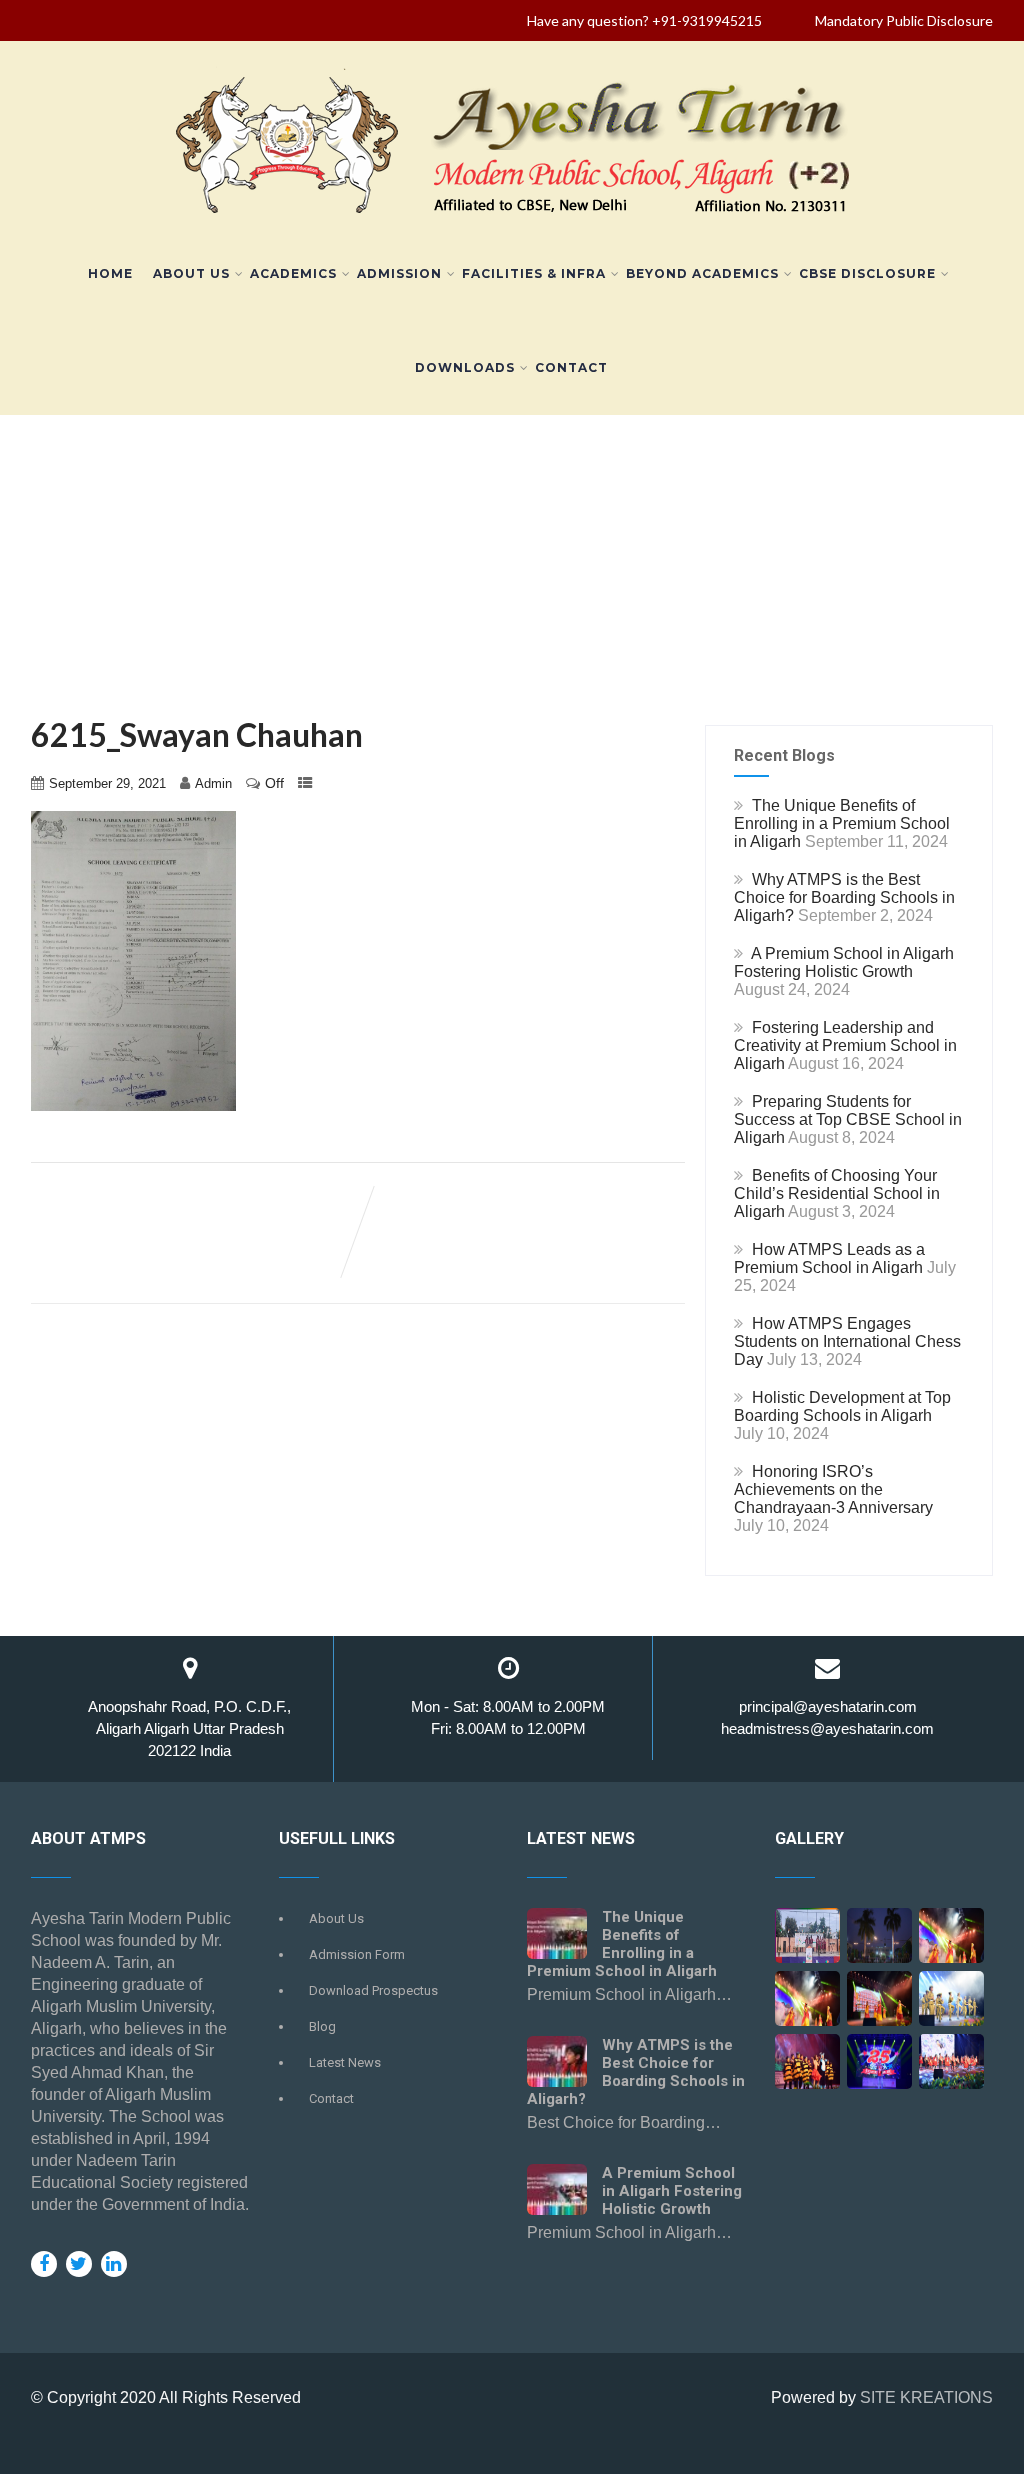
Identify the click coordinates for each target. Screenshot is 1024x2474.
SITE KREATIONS (926, 2397)
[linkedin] (114, 2264)
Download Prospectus (373, 1990)
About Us (191, 273)
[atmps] (807, 1942)
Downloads (465, 367)
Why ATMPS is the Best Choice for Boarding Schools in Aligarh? (844, 897)
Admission (399, 273)
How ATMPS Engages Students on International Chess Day (847, 1341)
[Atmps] (879, 1942)
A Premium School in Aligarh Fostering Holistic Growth (844, 962)
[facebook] (44, 2264)
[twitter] (79, 2264)
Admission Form (357, 1954)
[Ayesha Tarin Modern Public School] (512, 217)
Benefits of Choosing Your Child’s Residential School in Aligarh (837, 1193)
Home (110, 273)
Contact (571, 367)
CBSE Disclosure (867, 273)
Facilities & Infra (534, 273)
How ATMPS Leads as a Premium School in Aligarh (829, 1258)
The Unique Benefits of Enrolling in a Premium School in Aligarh (842, 823)
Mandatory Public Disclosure (904, 20)
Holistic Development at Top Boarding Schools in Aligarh (842, 1406)
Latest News (345, 2062)
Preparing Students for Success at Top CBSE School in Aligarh (848, 1119)
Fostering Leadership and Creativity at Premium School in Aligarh (845, 1045)
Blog (322, 2026)
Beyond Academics (702, 273)
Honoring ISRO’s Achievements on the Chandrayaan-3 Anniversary (833, 1489)
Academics (293, 273)
